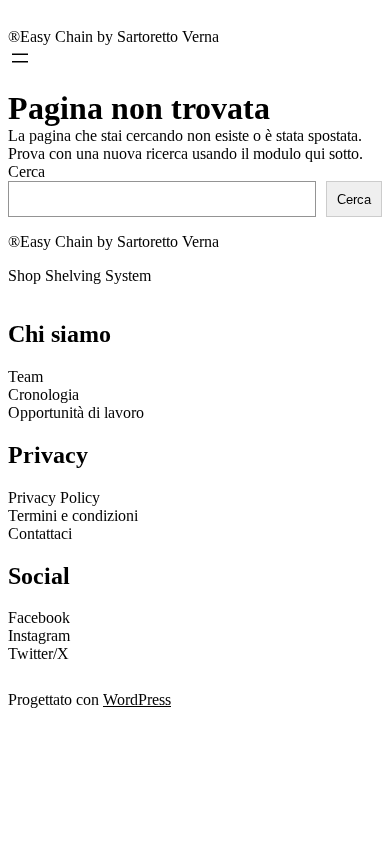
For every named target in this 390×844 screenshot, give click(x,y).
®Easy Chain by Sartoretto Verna (113, 36)
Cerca (26, 171)
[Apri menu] (20, 58)
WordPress (137, 699)
